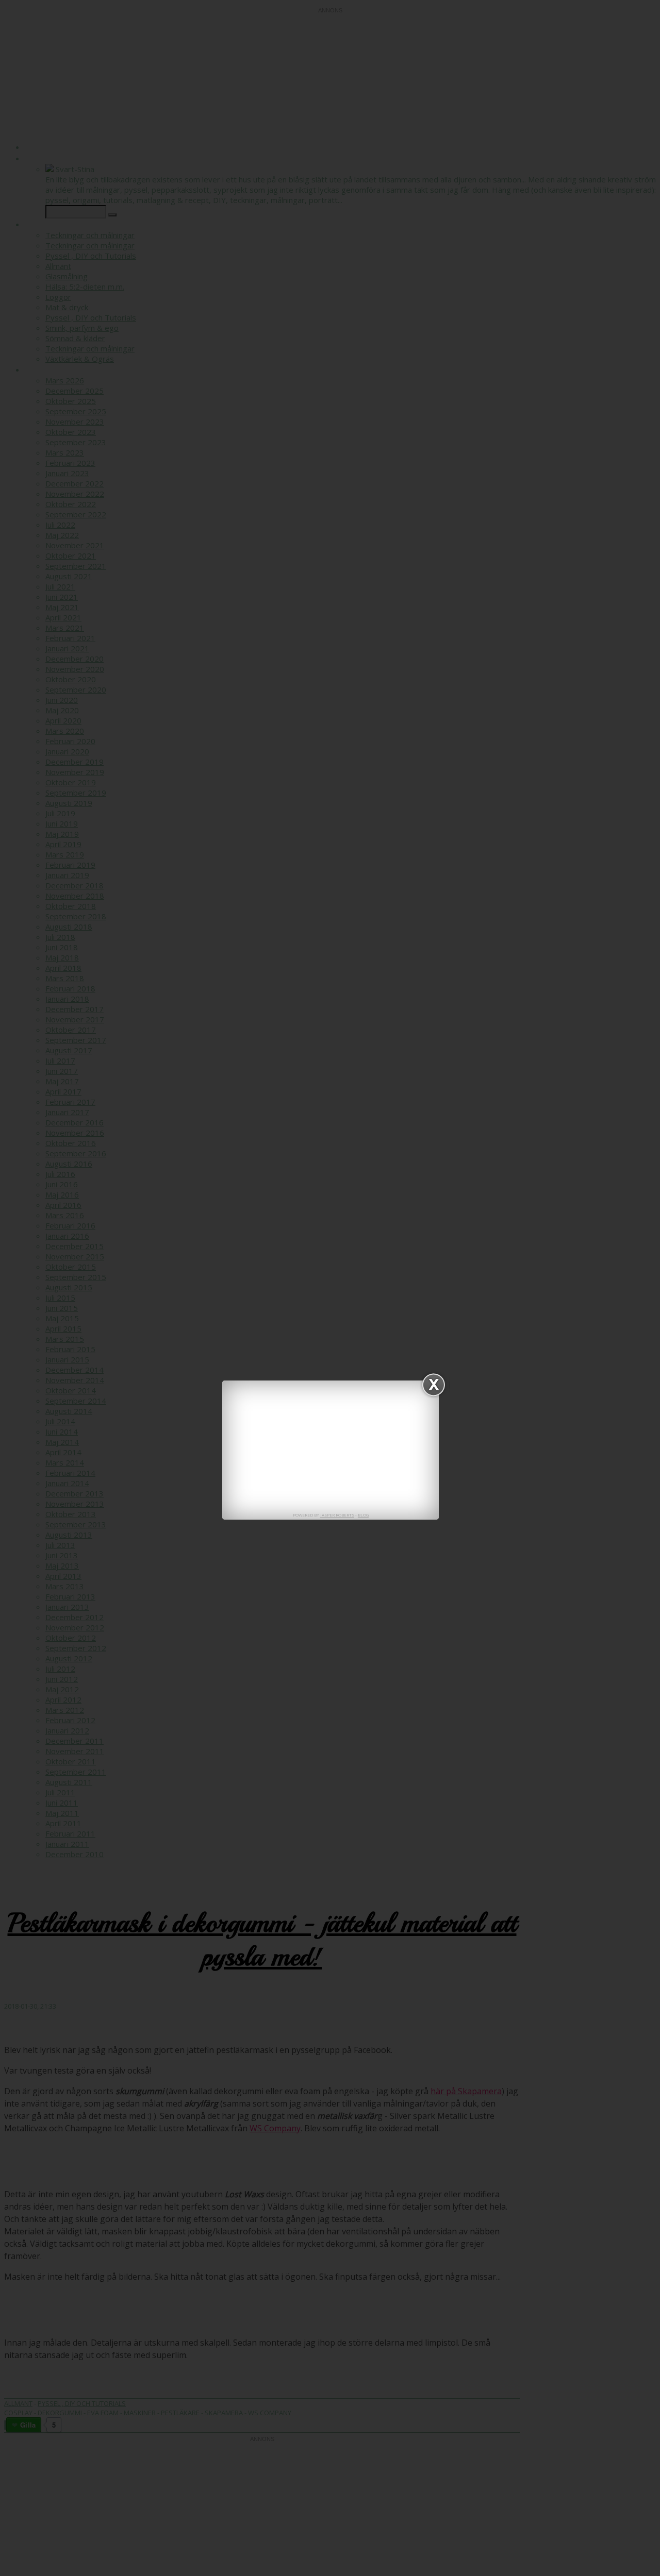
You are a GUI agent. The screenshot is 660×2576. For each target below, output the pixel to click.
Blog (363, 1515)
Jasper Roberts (337, 1515)
